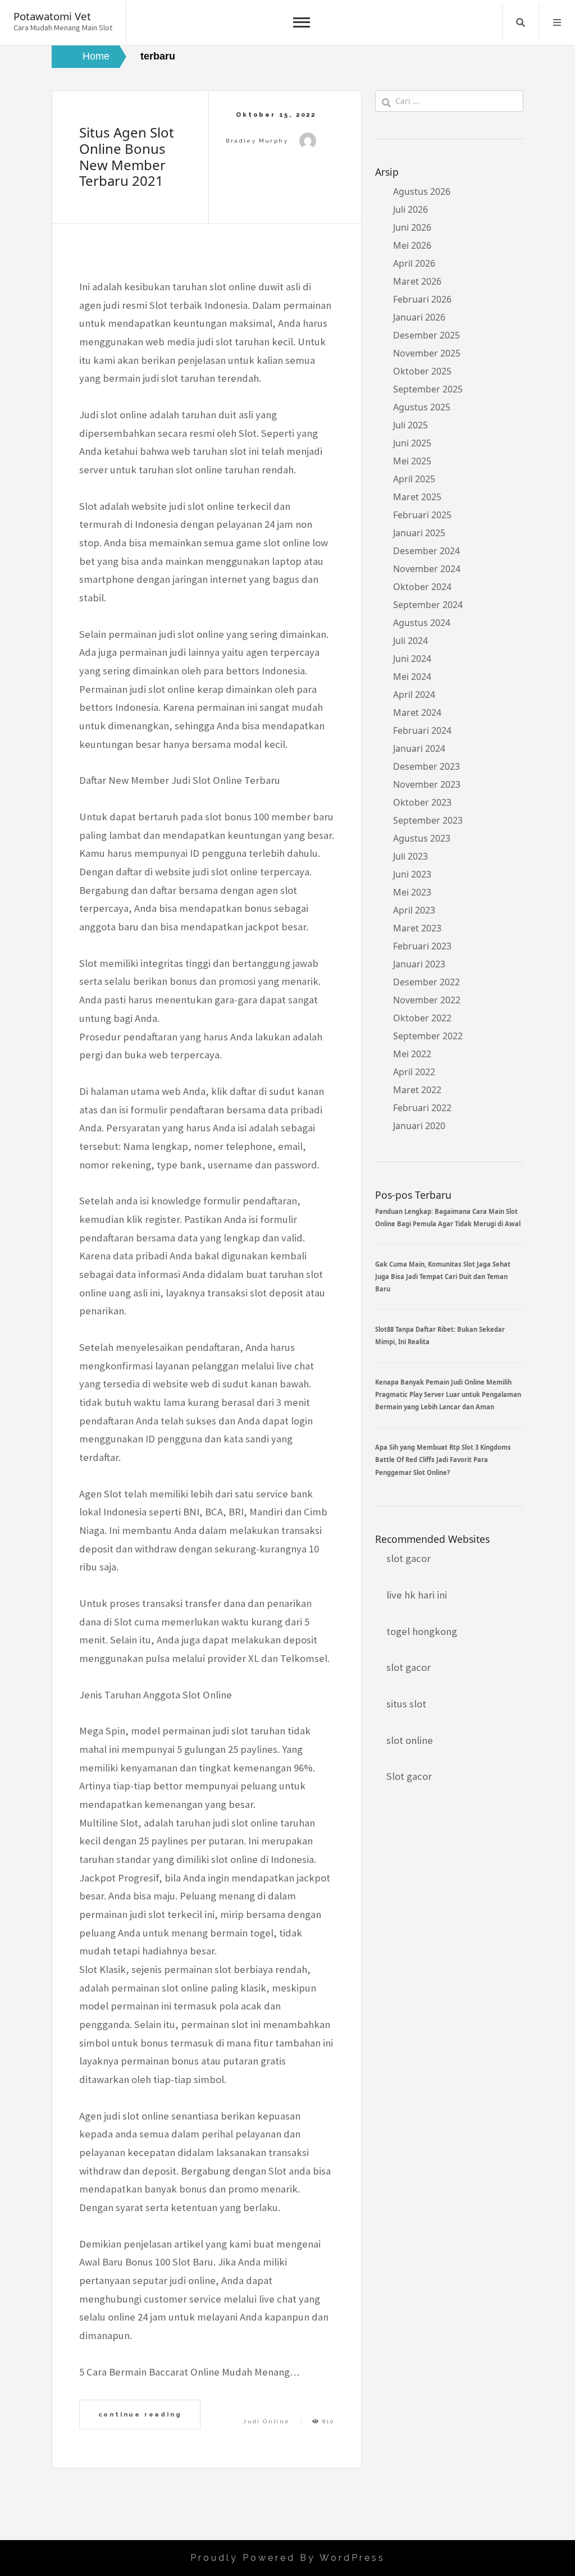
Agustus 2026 (422, 191)
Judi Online (266, 2421)
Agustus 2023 (422, 838)
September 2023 (428, 820)
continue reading (140, 2414)
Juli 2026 (410, 209)
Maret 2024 (417, 712)
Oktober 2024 (422, 587)
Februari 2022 (422, 1108)
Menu (557, 22)
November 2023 (427, 784)
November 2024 (427, 569)
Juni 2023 (412, 874)
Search (521, 22)
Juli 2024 (410, 641)
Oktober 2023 (422, 802)
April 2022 (414, 1072)
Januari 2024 (419, 748)
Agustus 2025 (422, 407)
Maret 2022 (417, 1090)
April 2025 (414, 479)
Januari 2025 (419, 533)
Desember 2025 (426, 335)
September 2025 (428, 389)
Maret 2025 (417, 497)
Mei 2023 (412, 892)
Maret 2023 (417, 928)
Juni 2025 (412, 443)
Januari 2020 (419, 1126)
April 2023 (414, 910)
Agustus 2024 (422, 623)
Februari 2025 (422, 515)
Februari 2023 (422, 946)
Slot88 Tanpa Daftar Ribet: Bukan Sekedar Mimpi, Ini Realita (440, 1335)
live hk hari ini (417, 1595)
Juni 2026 (412, 227)
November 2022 (427, 1000)
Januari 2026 (419, 317)
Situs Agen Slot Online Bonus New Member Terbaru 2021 (127, 156)
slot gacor (409, 1558)
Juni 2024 (412, 659)
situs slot (406, 1704)
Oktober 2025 (422, 371)
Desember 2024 (426, 551)
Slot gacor (409, 1776)
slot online (410, 1740)
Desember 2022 (426, 982)
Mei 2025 (412, 461)
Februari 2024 (422, 730)
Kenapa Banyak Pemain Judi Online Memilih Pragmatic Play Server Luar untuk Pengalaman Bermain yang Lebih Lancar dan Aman (448, 1395)
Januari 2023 (419, 964)
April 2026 (414, 263)
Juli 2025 (410, 425)
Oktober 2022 (422, 1018)
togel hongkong (422, 1631)
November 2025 (427, 353)
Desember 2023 (426, 766)
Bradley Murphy (257, 141)
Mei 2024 (412, 677)
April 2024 (414, 695)
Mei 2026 (412, 245)
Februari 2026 (422, 299)
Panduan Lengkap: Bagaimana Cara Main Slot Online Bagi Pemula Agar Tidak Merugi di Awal (448, 1218)
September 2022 (428, 1036)
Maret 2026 (417, 281)
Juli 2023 (410, 856)
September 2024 (428, 605)
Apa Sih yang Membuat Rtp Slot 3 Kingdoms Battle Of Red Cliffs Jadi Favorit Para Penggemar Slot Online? (443, 1460)
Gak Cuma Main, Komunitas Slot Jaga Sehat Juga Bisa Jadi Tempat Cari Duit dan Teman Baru (443, 1277)
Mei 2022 (412, 1054)
